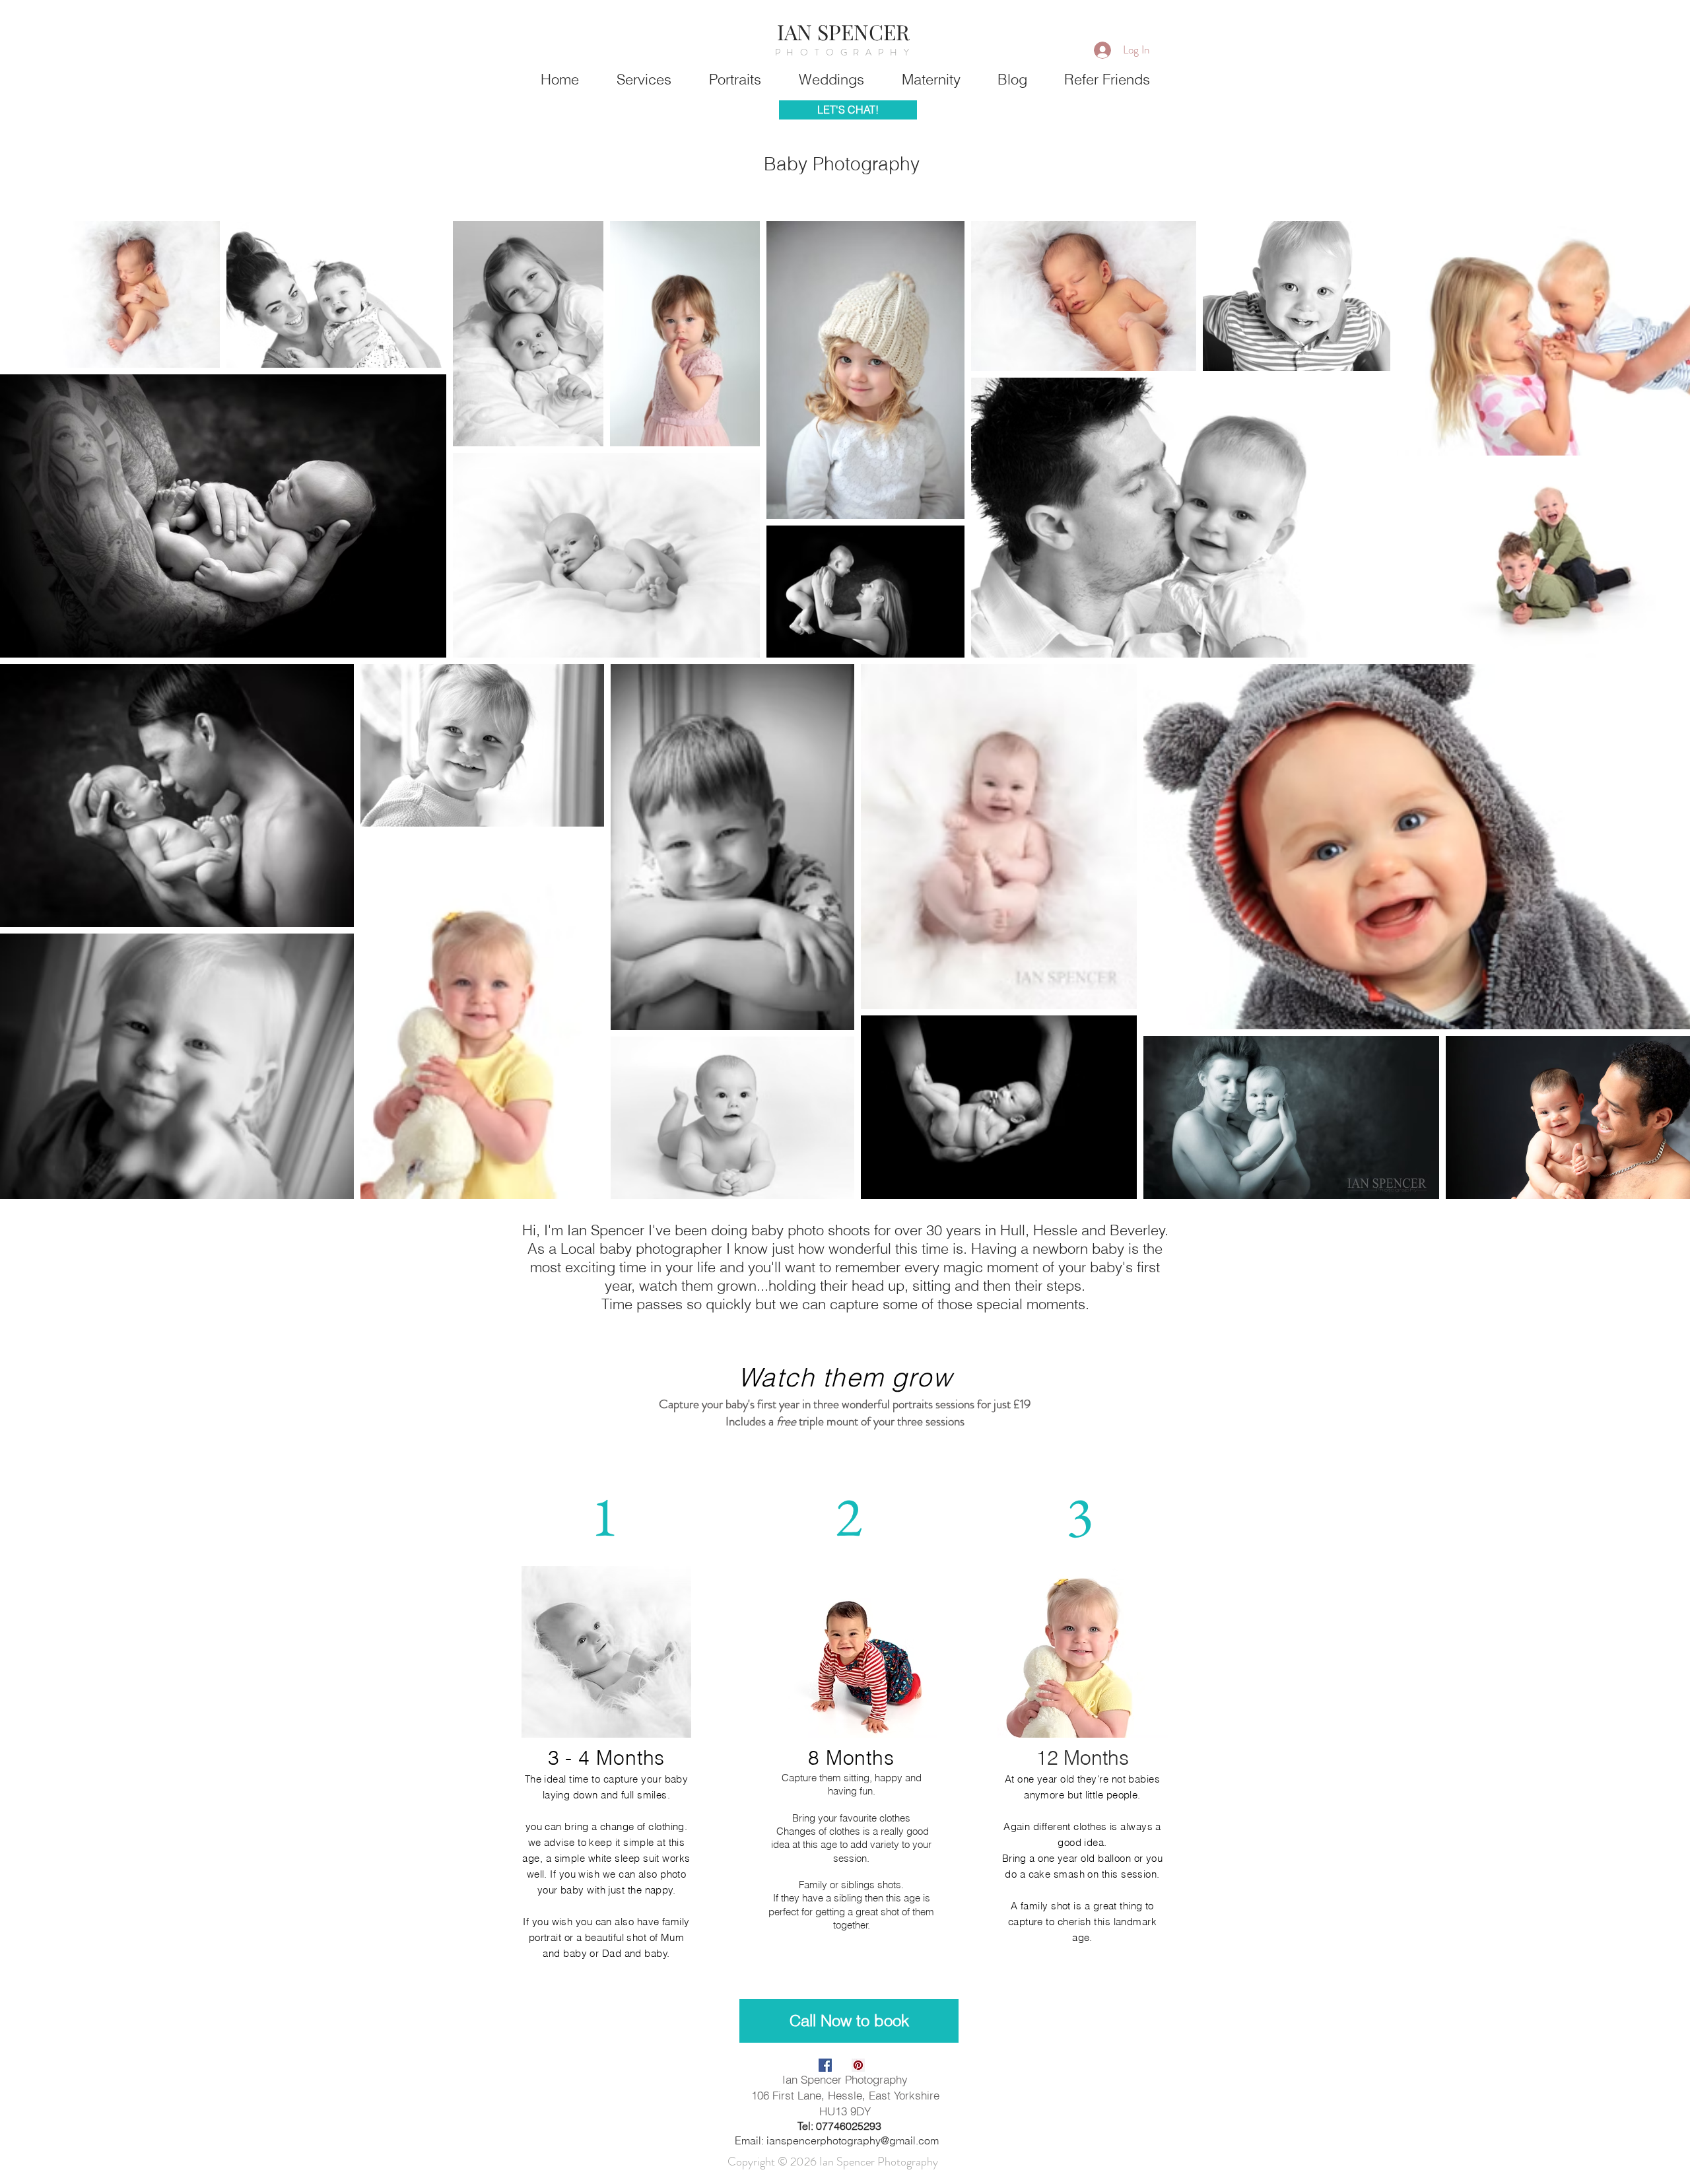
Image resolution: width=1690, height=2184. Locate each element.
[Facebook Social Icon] (825, 2065)
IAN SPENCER (843, 31)
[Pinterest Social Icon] (858, 2065)
